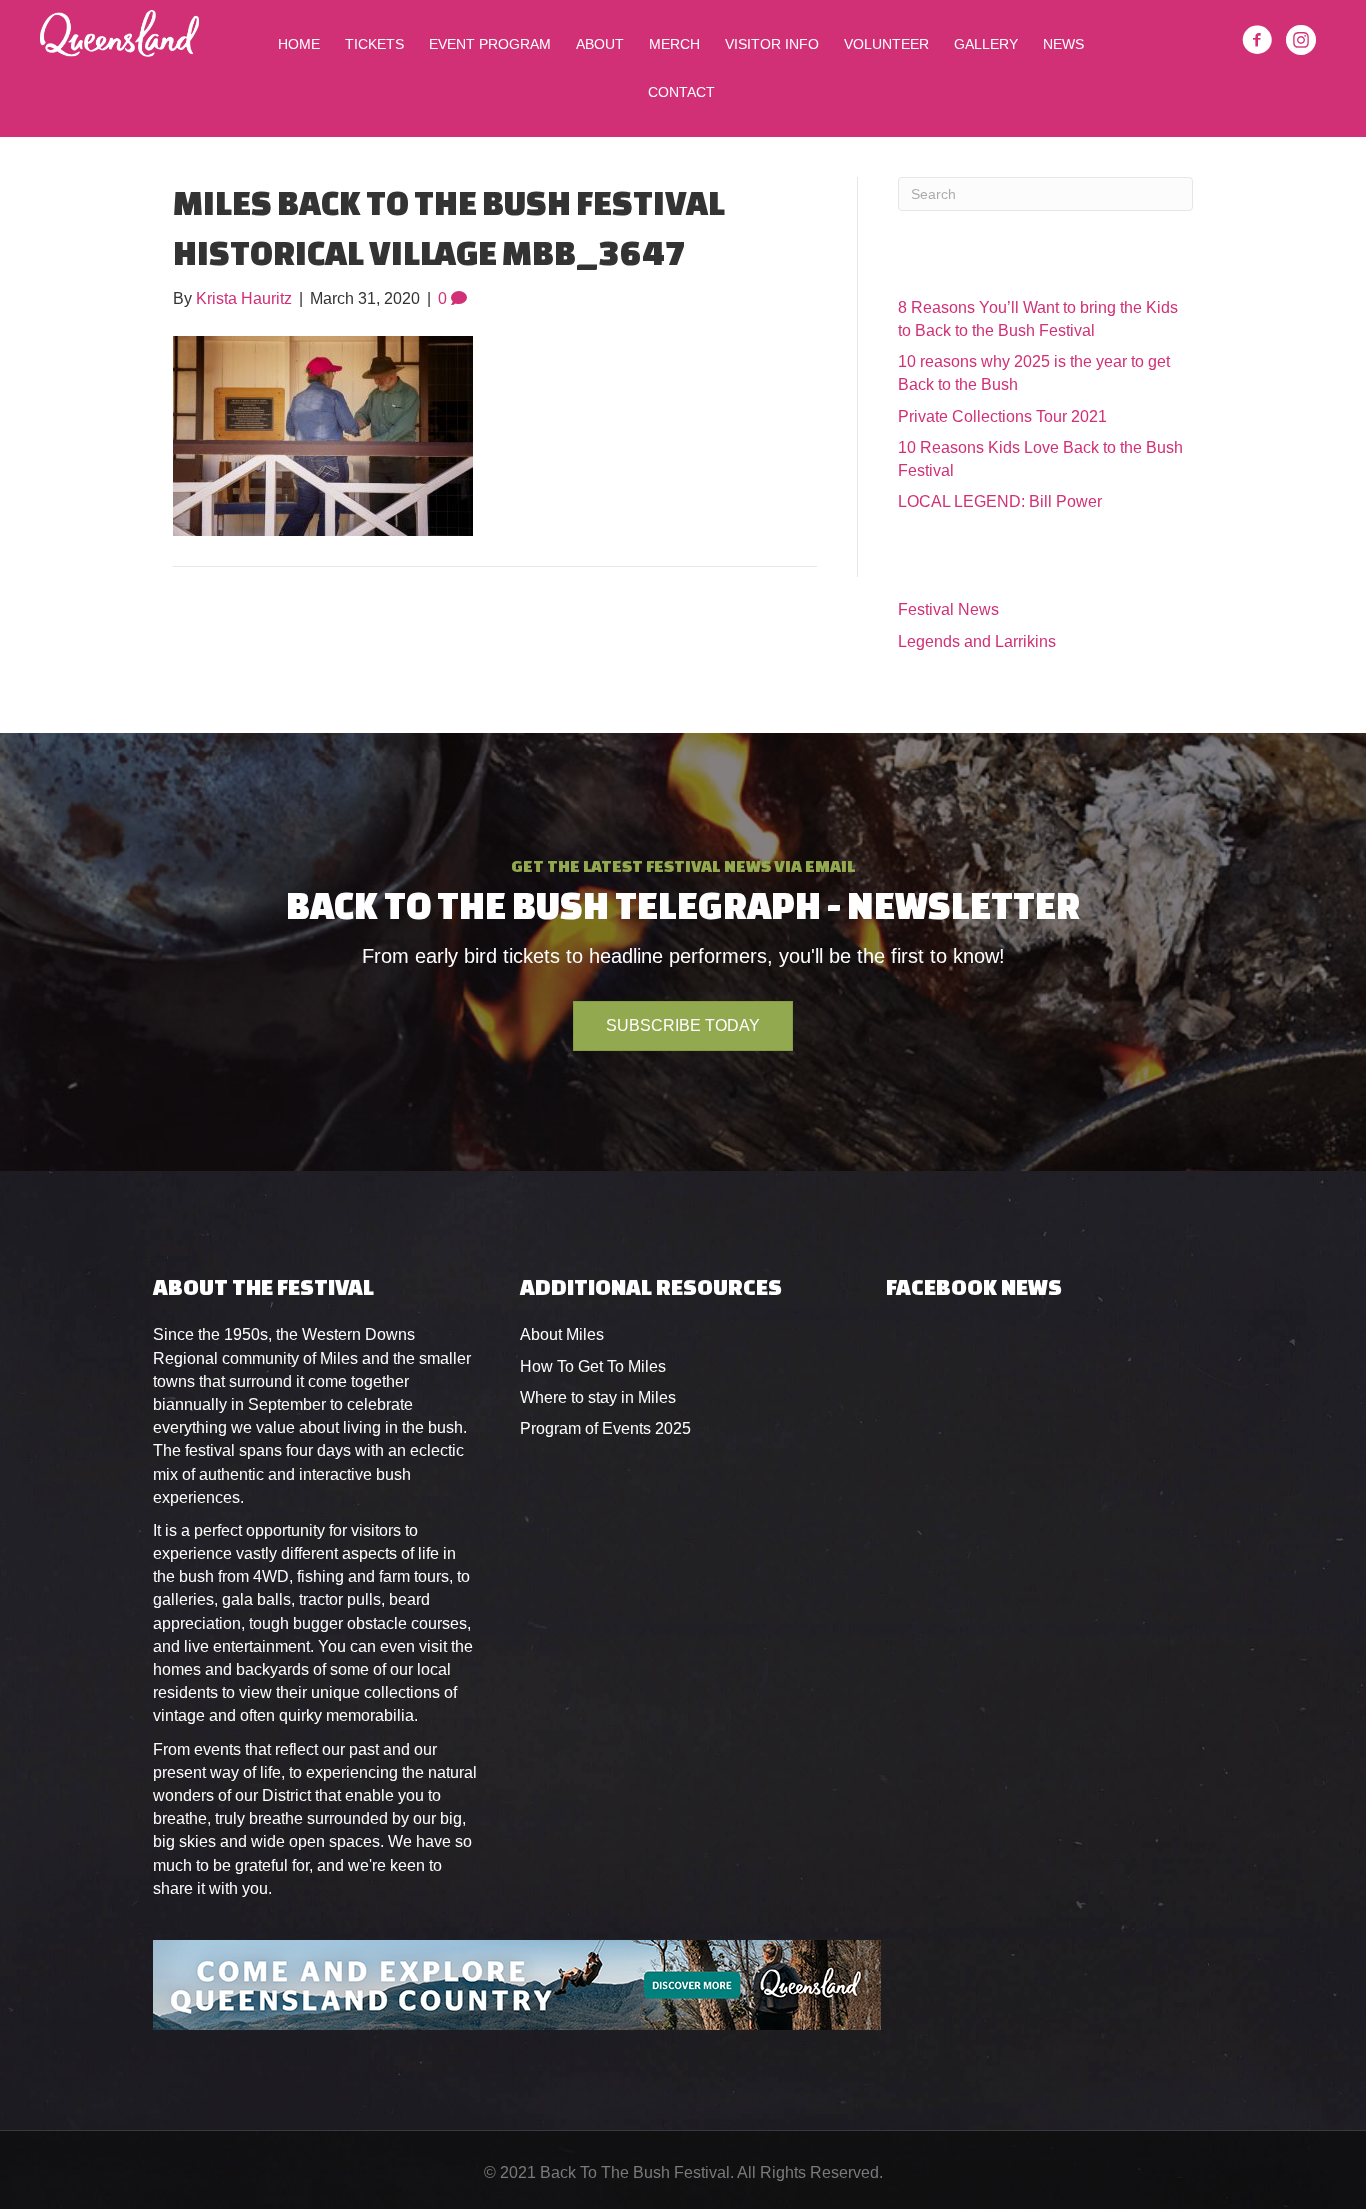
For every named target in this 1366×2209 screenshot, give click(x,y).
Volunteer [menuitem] (886, 44)
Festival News (948, 609)
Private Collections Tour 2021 (1002, 416)
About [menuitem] (600, 44)
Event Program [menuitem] (490, 44)
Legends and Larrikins (977, 641)
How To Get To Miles (593, 1366)
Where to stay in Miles (598, 1397)
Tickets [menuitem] (374, 44)
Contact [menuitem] (681, 92)
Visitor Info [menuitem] (772, 44)
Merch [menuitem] (674, 44)
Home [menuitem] (299, 44)
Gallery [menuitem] (986, 44)
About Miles (562, 1334)
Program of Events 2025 (605, 1428)
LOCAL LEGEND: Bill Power (1000, 501)
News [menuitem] (1063, 44)
